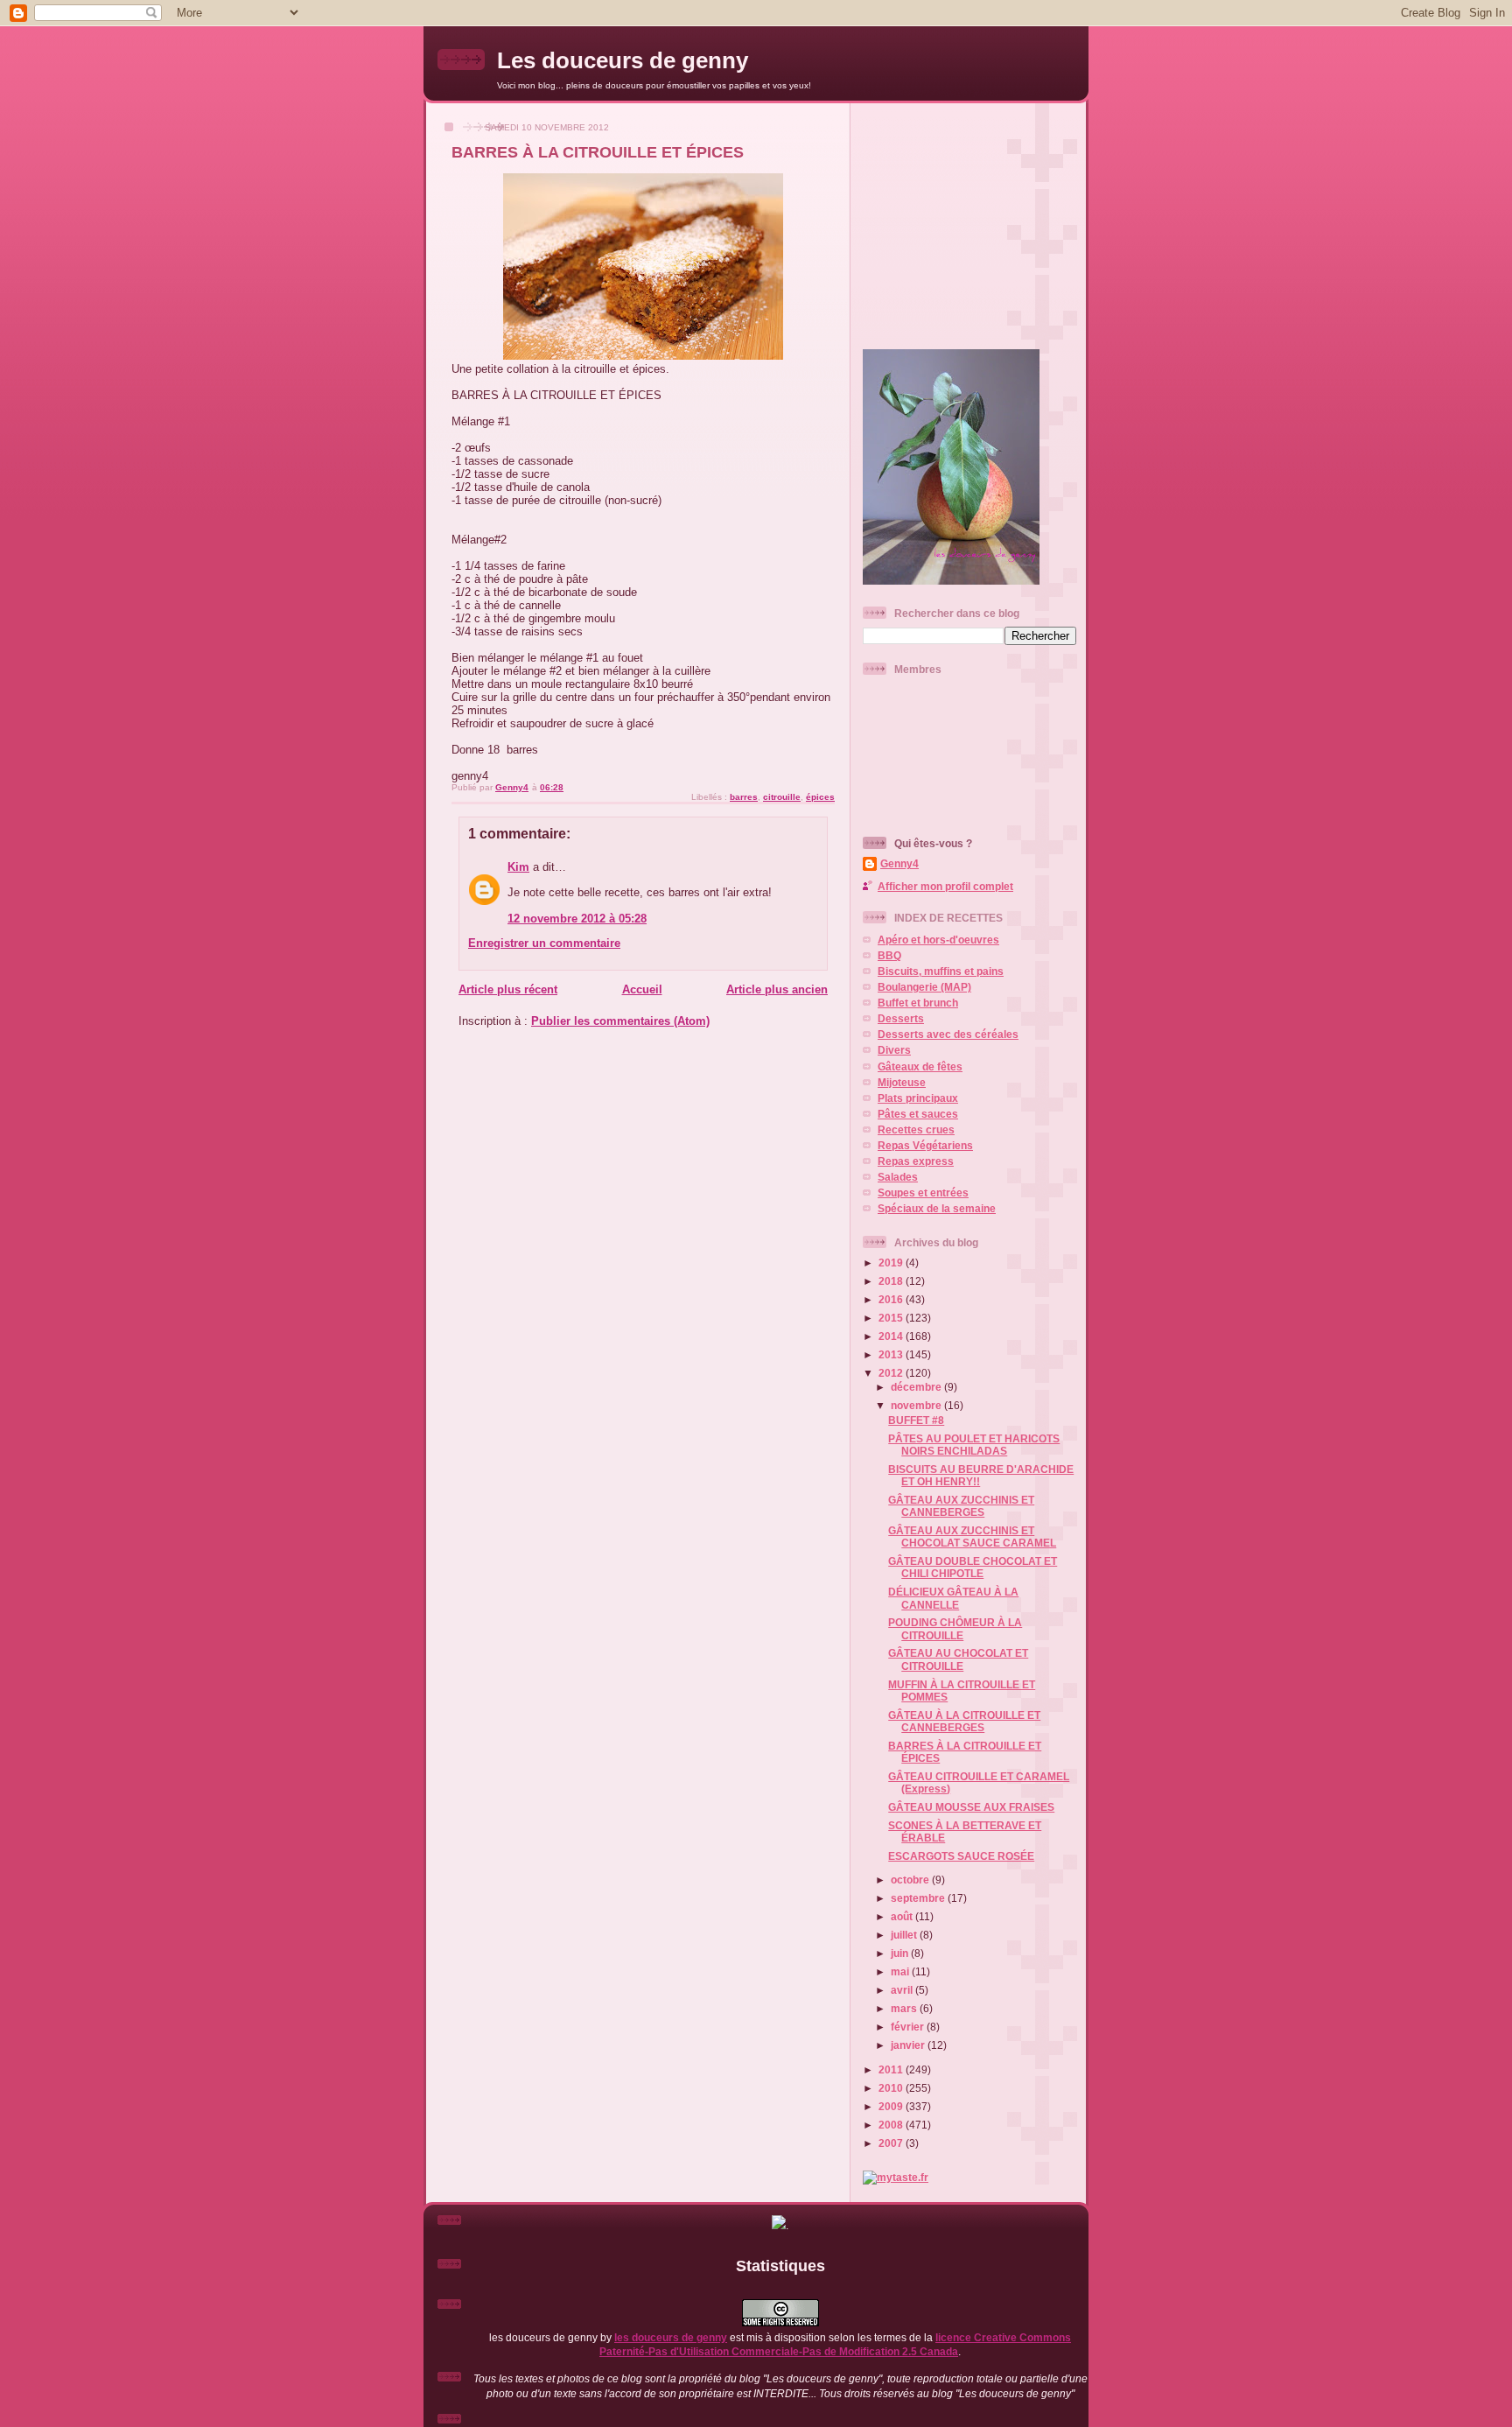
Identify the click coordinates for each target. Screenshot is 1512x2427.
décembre (917, 1387)
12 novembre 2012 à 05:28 (577, 919)
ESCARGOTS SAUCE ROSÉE (961, 1856)
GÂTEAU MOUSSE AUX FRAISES (971, 1807)
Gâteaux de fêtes (920, 1066)
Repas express (916, 1161)
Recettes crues (916, 1129)
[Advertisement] (972, 219)
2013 (892, 1354)
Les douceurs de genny (623, 60)
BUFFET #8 (916, 1420)
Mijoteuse (902, 1082)
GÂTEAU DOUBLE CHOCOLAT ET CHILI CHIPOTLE (973, 1567)
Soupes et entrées (923, 1192)
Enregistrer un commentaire (544, 943)
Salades (898, 1177)
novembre (917, 1405)
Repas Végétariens (925, 1145)
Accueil (642, 989)
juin (901, 1953)
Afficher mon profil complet (945, 886)
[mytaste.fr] (896, 2177)
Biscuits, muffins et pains (941, 971)
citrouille (782, 797)
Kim (518, 867)
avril (903, 1990)
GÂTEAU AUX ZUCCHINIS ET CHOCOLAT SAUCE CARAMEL (972, 1536)
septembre (919, 1898)
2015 (892, 1318)
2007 (892, 2143)
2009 (892, 2106)
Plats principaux (918, 1098)
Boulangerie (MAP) (924, 987)
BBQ (889, 955)
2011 (892, 2069)
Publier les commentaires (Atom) (620, 1021)
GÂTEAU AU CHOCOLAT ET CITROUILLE (958, 1659)
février (909, 2027)
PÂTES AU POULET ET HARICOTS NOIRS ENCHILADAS (974, 1445)
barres (744, 797)
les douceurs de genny (671, 2337)
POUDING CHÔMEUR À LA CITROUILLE (955, 1628)
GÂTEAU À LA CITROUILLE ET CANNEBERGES (964, 1721)
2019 (892, 1263)
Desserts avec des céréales (948, 1034)
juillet (905, 1935)
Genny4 (899, 863)
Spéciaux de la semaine (937, 1208)
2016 (892, 1299)
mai (901, 1971)
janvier (909, 2045)
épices (820, 797)
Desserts (901, 1018)
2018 (892, 1281)
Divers (894, 1050)
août (903, 1916)
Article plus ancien (777, 989)
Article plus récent (508, 989)
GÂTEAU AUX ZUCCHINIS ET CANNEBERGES (961, 1506)
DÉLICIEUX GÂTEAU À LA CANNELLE (953, 1598)
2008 (892, 2125)
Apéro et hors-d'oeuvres (938, 940)
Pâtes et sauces (918, 1114)
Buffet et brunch (918, 1003)
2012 (892, 1373)
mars (905, 2008)
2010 (892, 2088)
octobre (911, 1880)
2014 (892, 1336)
